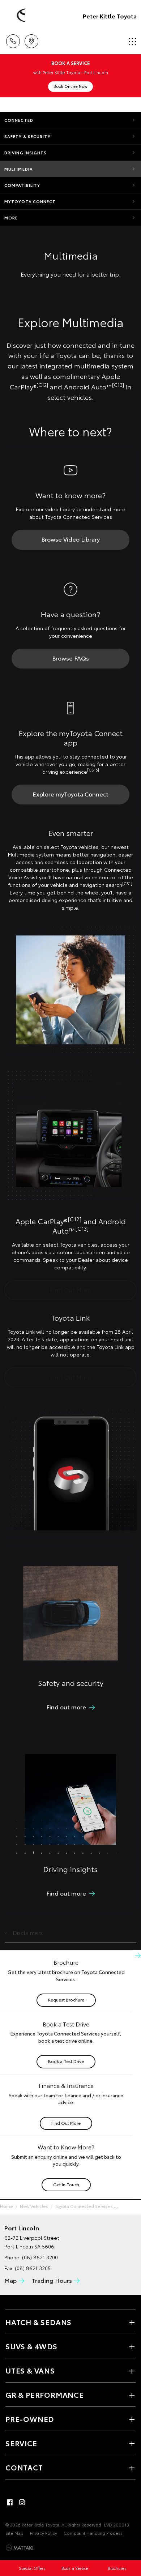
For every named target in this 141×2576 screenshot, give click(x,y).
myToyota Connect (30, 201)
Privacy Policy (44, 2533)
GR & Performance (45, 2395)
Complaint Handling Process (93, 2533)
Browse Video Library (70, 539)
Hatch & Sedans (39, 2322)
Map (10, 2280)
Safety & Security (27, 136)
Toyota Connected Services (84, 2206)
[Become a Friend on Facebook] (10, 2502)
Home (7, 2206)
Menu (131, 39)
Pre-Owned (30, 2419)
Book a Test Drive (66, 2061)
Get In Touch (66, 2184)
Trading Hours (52, 2280)
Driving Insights (26, 153)
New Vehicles (34, 2206)
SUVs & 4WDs (31, 2346)
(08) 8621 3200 (40, 2257)
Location (31, 39)
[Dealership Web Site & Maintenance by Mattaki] (20, 2548)
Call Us (13, 39)
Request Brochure (66, 2000)
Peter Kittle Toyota (110, 16)
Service (21, 2443)
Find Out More (70, 1289)
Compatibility (22, 185)
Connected (19, 120)
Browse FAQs (70, 658)
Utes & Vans (30, 2370)
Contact (24, 2467)
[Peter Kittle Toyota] (16, 16)
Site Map (14, 2533)
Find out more (66, 1707)
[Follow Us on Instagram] (22, 2502)
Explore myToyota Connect (70, 794)
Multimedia (19, 169)
